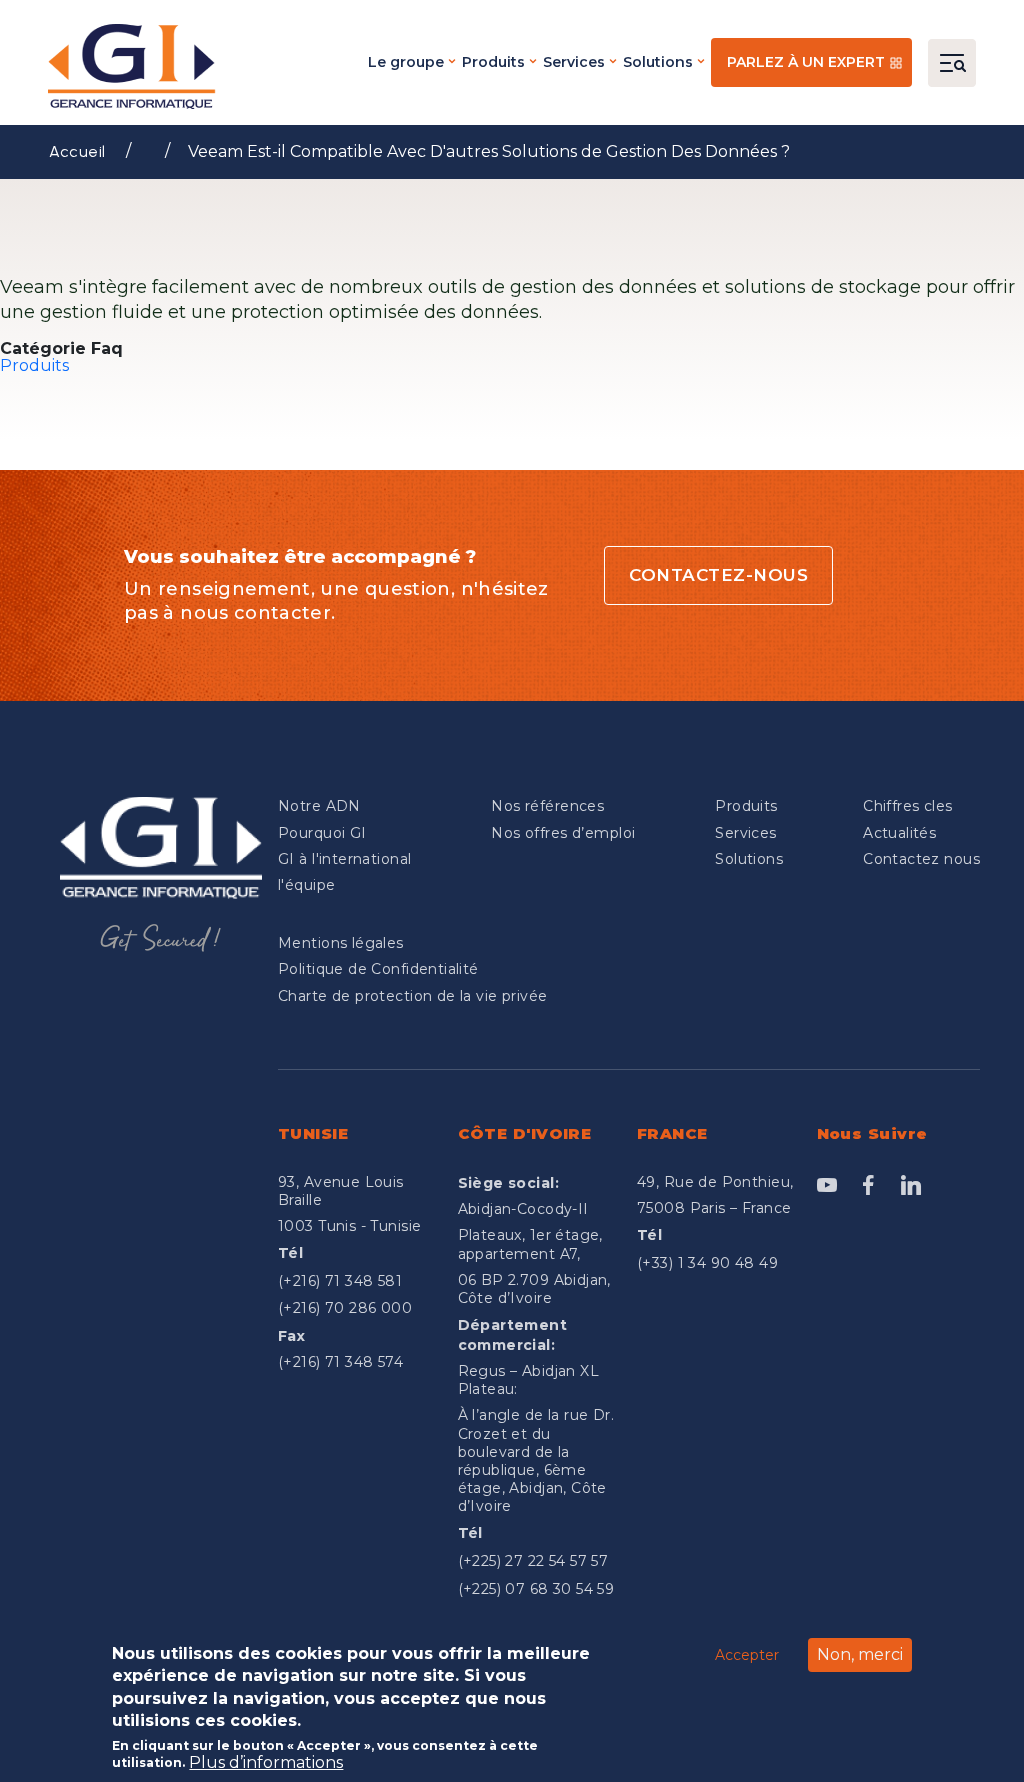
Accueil (77, 151)
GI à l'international (344, 859)
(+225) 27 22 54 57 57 (533, 1561)
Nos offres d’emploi (563, 833)
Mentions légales (341, 943)
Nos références (547, 806)
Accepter (747, 1655)
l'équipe (306, 885)
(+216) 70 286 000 (345, 1308)
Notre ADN (319, 806)
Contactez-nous (718, 575)
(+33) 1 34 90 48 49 (707, 1263)
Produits (493, 62)
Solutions (658, 62)
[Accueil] (138, 66)
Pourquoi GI (322, 833)
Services (574, 62)
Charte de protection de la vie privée (413, 996)
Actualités (899, 833)
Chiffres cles (907, 806)
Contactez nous (921, 859)
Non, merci (860, 1654)
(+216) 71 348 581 (340, 1281)
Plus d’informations (266, 1763)
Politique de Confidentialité (378, 969)
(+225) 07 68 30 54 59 (536, 1589)
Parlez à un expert (806, 62)
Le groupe (406, 62)
